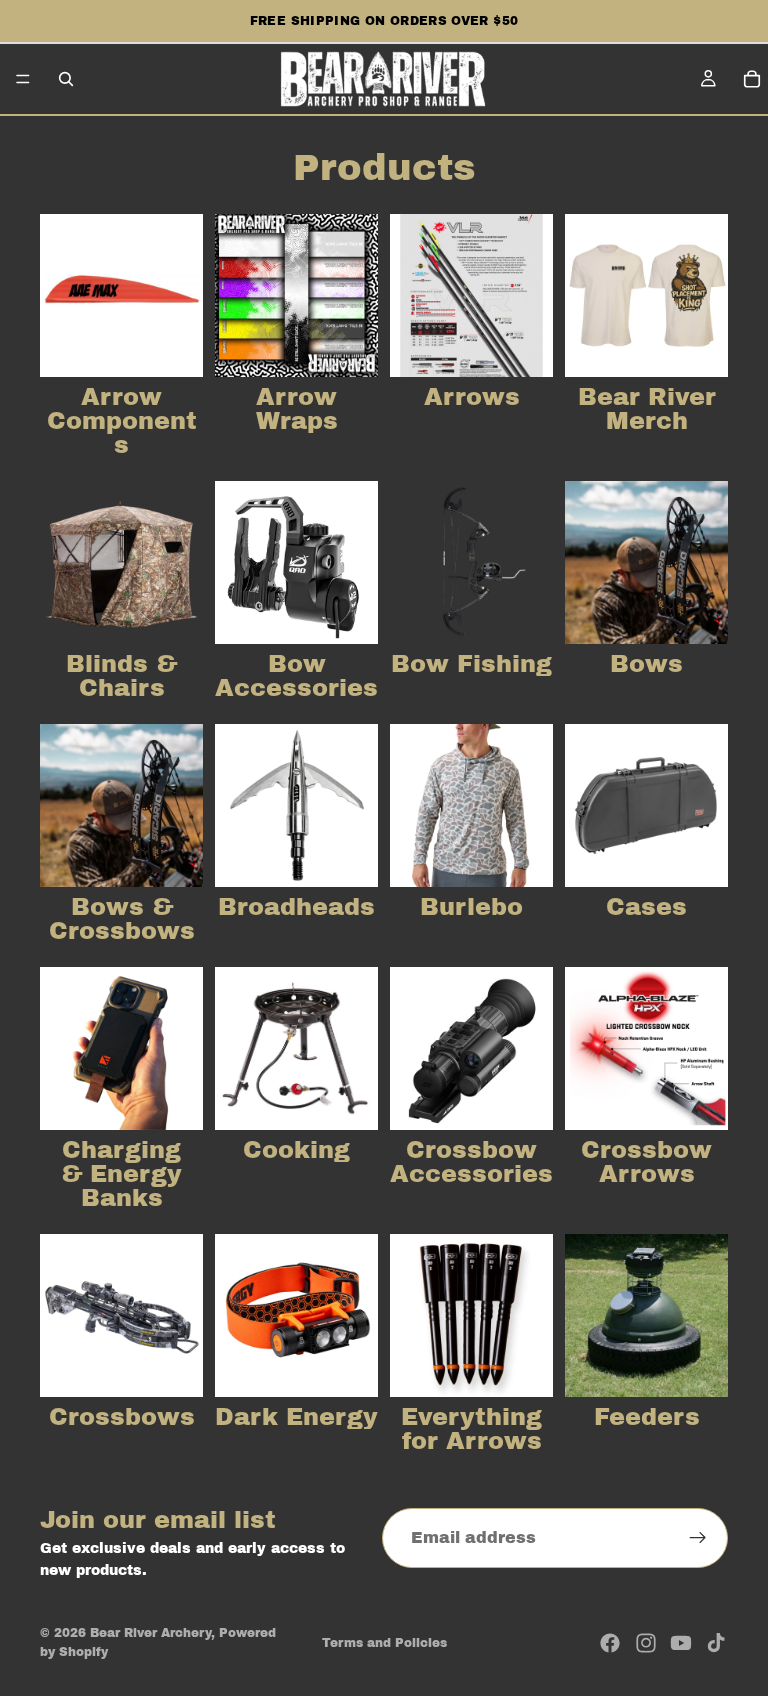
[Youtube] (681, 1643)
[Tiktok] (716, 1643)
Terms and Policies (384, 1643)
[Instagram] (646, 1643)
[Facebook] (610, 1643)
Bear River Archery (150, 1633)
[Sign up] (698, 1538)
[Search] (66, 79)
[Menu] (23, 79)
